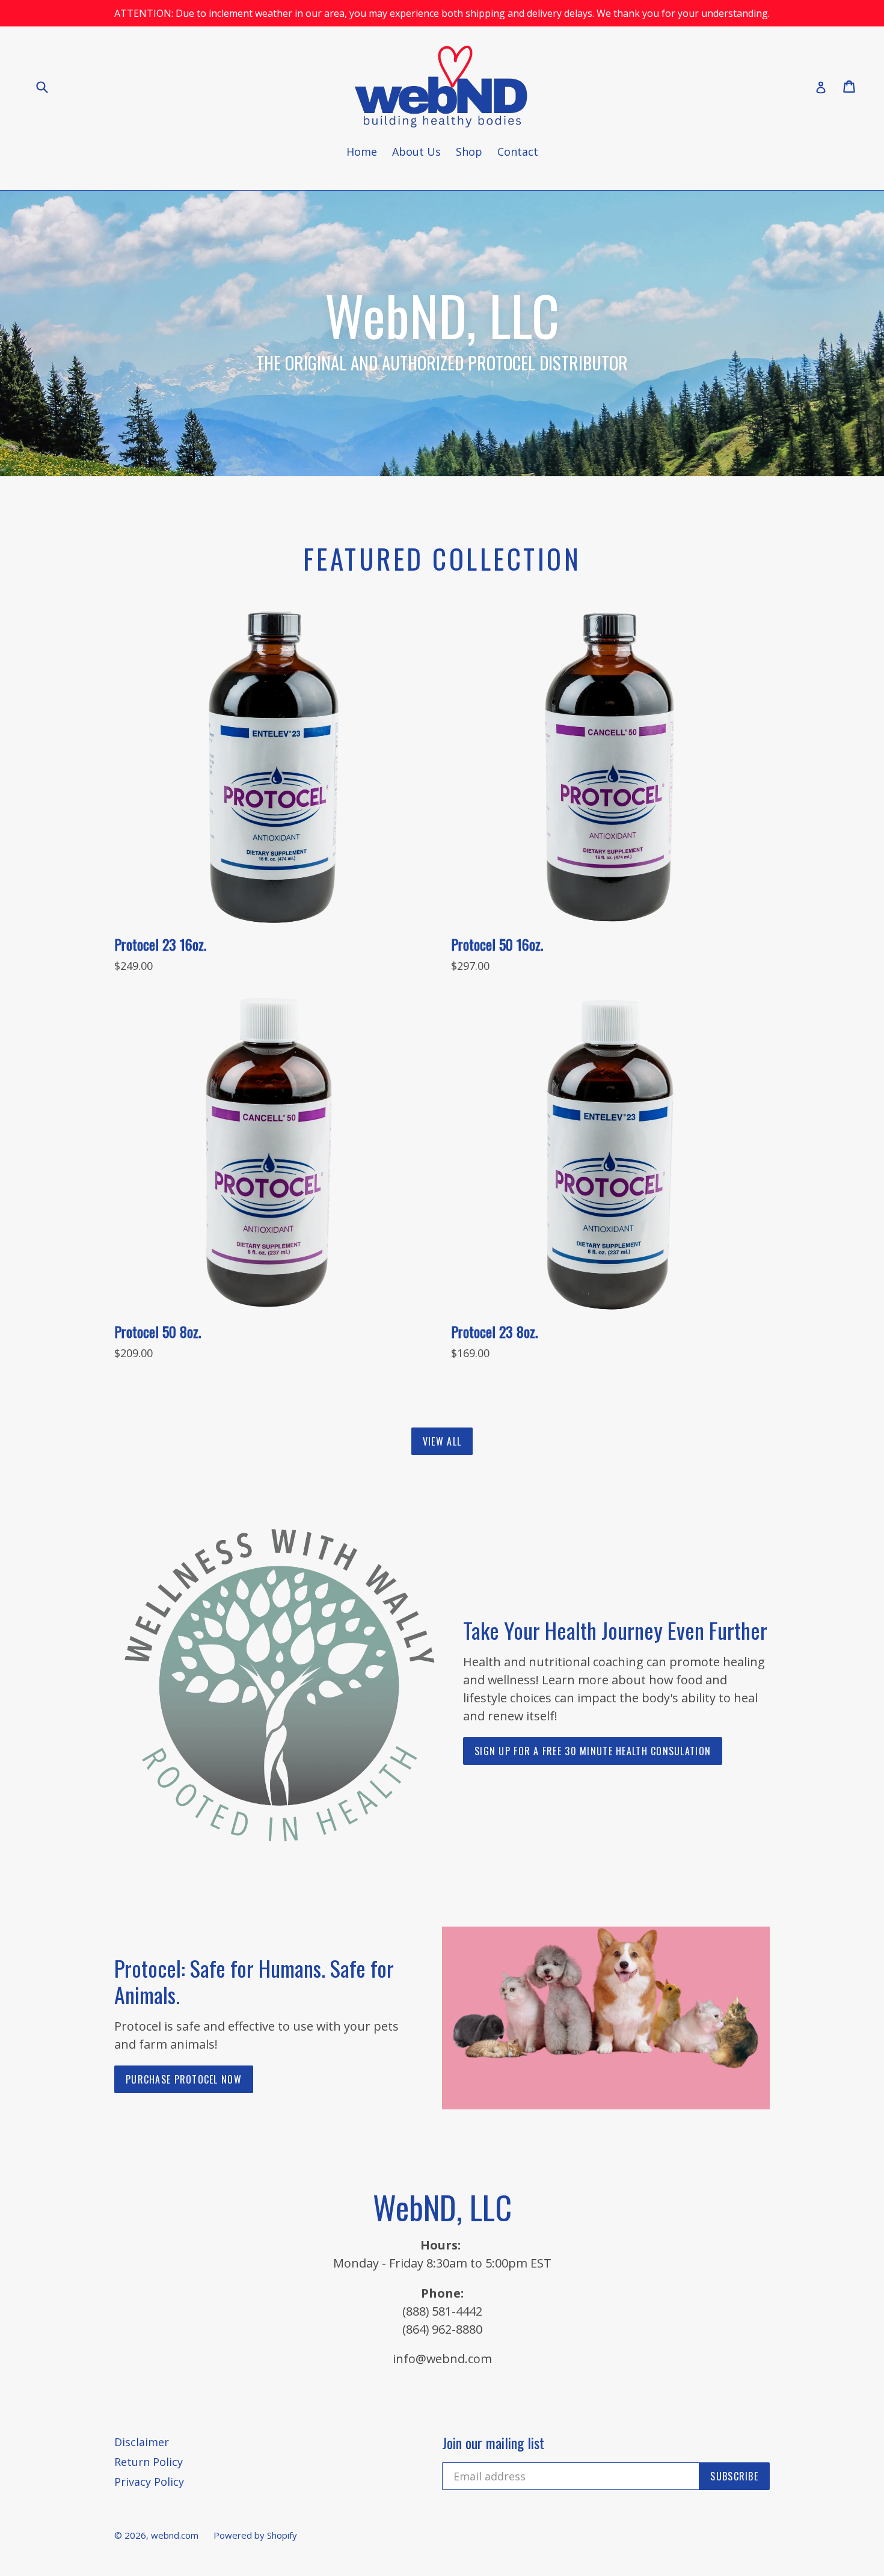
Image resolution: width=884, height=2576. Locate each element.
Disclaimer (142, 2442)
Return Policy (149, 2462)
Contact (518, 152)
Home (362, 152)
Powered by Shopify (255, 2535)
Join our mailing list (493, 2443)
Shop (469, 152)
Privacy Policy (149, 2482)
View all (442, 1441)
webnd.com (175, 2535)
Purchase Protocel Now (184, 2079)
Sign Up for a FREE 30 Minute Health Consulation (593, 1751)
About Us (416, 152)
